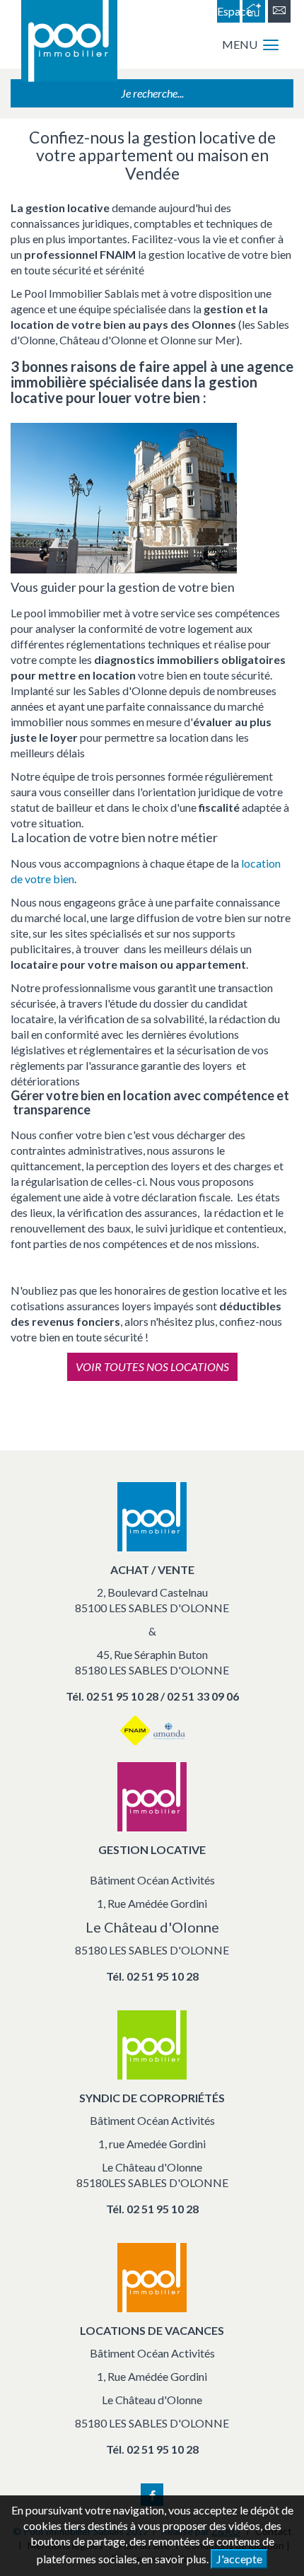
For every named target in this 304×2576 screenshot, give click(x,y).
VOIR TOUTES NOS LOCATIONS (152, 1366)
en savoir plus (174, 2559)
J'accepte (239, 2559)
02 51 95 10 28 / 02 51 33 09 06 (163, 1696)
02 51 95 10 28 (163, 1976)
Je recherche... (152, 93)
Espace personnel (228, 13)
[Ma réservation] (254, 11)
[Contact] (279, 11)
